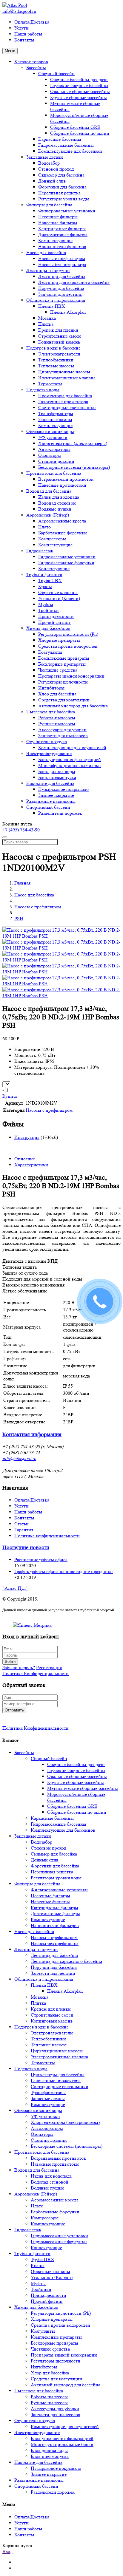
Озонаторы (50, 455)
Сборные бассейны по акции (80, 133)
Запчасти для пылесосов (63, 736)
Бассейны (36, 68)
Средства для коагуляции (64, 700)
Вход (7, 2551)
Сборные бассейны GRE (75, 127)
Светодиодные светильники (67, 408)
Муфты (46, 604)
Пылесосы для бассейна (51, 712)
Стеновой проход (56, 169)
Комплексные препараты (64, 658)
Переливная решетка (59, 193)
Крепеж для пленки (58, 330)
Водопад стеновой (57, 503)
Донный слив (52, 181)
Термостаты (50, 384)
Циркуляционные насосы (64, 372)
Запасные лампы (55, 419)
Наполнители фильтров (62, 246)
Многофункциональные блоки (70, 765)
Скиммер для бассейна (61, 175)
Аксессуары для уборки (62, 730)
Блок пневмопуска (57, 777)
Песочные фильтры (58, 217)
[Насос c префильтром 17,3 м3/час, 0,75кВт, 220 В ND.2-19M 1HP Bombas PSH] (61, 936)
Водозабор (49, 163)
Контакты (24, 40)
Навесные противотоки (62, 485)
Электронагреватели (59, 354)
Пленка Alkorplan (68, 312)
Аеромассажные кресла (62, 521)
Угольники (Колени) (59, 598)
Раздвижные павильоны (51, 801)
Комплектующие (55, 241)
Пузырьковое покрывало (63, 789)
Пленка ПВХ (52, 306)
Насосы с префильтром (62, 258)
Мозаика (47, 318)
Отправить (14, 1710)
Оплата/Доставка (32, 22)
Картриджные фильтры (62, 229)
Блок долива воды (57, 771)
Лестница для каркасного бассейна (74, 282)
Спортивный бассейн (48, 807)
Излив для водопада (59, 497)
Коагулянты (50, 652)
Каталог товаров (31, 62)
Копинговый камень (59, 342)
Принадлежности (56, 616)
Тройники (49, 610)
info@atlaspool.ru (19, 11)
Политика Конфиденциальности (36, 1673)
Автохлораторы (54, 449)
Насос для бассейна (46, 252)
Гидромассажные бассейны (66, 145)
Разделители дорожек (60, 813)
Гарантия (24, 1530)
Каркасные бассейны (60, 139)
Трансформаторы (56, 413)
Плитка (46, 324)
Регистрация (49, 1667)
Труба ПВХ (50, 580)
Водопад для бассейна (49, 491)
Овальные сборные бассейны (80, 91)
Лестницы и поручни (48, 270)
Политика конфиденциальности (47, 1536)
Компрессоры (52, 539)
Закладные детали (45, 157)
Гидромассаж (40, 551)
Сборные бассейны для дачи (79, 79)
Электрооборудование (49, 753)
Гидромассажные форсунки (66, 563)
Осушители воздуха (47, 742)
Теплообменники (56, 360)
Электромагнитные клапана (67, 378)
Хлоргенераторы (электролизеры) (73, 443)
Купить (10, 1096)
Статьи (21, 1524)
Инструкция (27, 1137)
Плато (44, 527)
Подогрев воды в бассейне (53, 348)
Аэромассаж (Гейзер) (48, 515)
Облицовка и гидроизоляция (56, 300)
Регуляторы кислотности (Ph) (68, 634)
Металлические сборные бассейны (83, 1788)
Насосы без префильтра (62, 264)
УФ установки (53, 437)
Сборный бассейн (56, 74)
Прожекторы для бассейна (65, 396)
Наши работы (28, 34)
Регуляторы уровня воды (64, 199)
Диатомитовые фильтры (63, 235)
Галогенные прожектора (63, 402)
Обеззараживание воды (50, 431)
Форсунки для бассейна (62, 187)
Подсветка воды (43, 390)
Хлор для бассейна (57, 694)
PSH (19, 919)
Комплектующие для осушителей (72, 747)
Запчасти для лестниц (60, 294)
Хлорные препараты (59, 640)
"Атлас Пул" (15, 1588)
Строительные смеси (60, 336)
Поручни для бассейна (61, 288)
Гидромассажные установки (67, 557)
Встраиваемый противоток (66, 479)
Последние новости (26, 1548)
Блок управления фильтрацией (70, 759)
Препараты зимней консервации (71, 676)
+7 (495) (21, 830)
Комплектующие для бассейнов (70, 151)
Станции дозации (56, 461)
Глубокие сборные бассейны (79, 85)
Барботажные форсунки (63, 533)
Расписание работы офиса (41, 1560)
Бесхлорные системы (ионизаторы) (74, 467)
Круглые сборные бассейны (79, 97)
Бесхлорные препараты (62, 664)
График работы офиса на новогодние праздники (64, 1571)
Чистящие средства (58, 670)
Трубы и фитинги (44, 575)
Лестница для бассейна (62, 276)
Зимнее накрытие (56, 795)
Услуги (21, 28)
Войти (10, 1662)
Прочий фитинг (54, 622)
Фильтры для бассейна (49, 205)
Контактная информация (32, 1435)
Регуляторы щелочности (63, 682)
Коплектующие (54, 569)
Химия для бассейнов (48, 628)
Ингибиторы (51, 688)
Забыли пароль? (19, 1667)
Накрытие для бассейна (50, 783)
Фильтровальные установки (67, 211)
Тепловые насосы (56, 366)
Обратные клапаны (58, 592)
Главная (22, 883)
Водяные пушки (55, 509)
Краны (45, 586)
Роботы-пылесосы (57, 718)
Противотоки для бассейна (54, 473)
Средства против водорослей (68, 646)
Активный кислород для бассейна (73, 706)
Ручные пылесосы (57, 724)
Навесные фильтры (58, 223)
